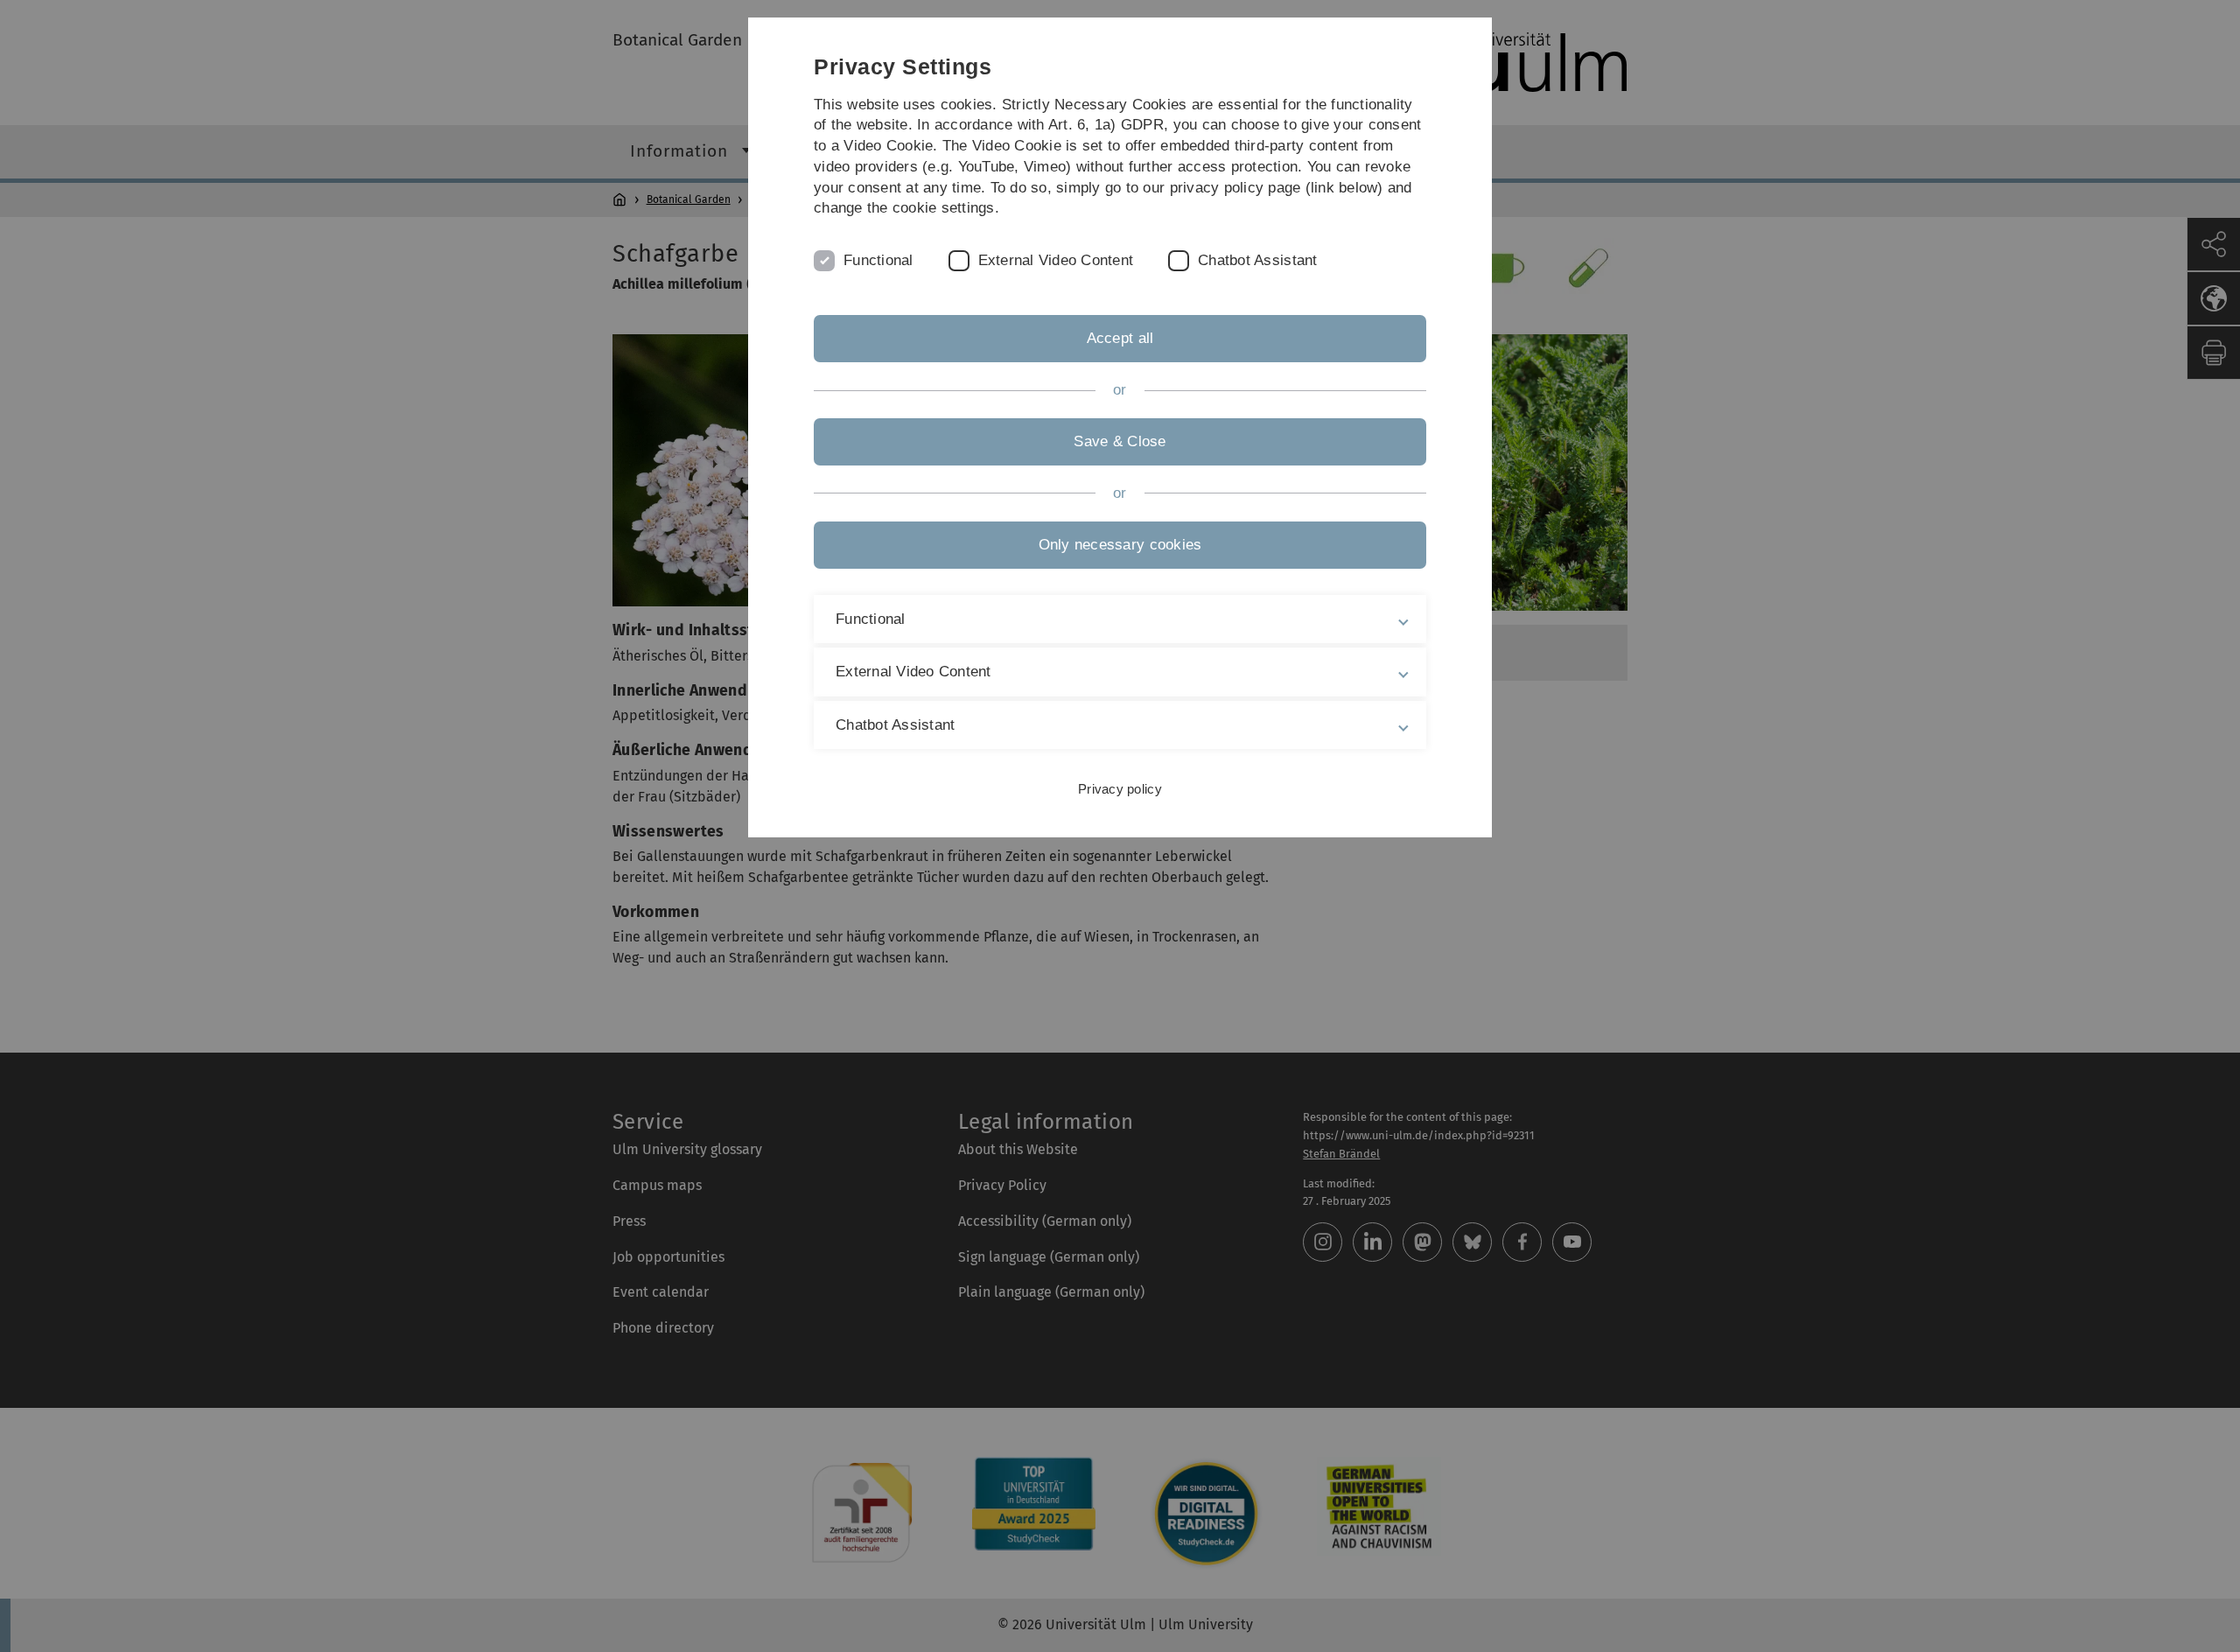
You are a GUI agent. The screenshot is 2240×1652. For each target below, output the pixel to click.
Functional (878, 260)
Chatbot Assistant (1257, 260)
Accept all (1120, 338)
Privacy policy (1120, 789)
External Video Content (1056, 260)
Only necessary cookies (1120, 545)
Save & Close (1120, 441)
